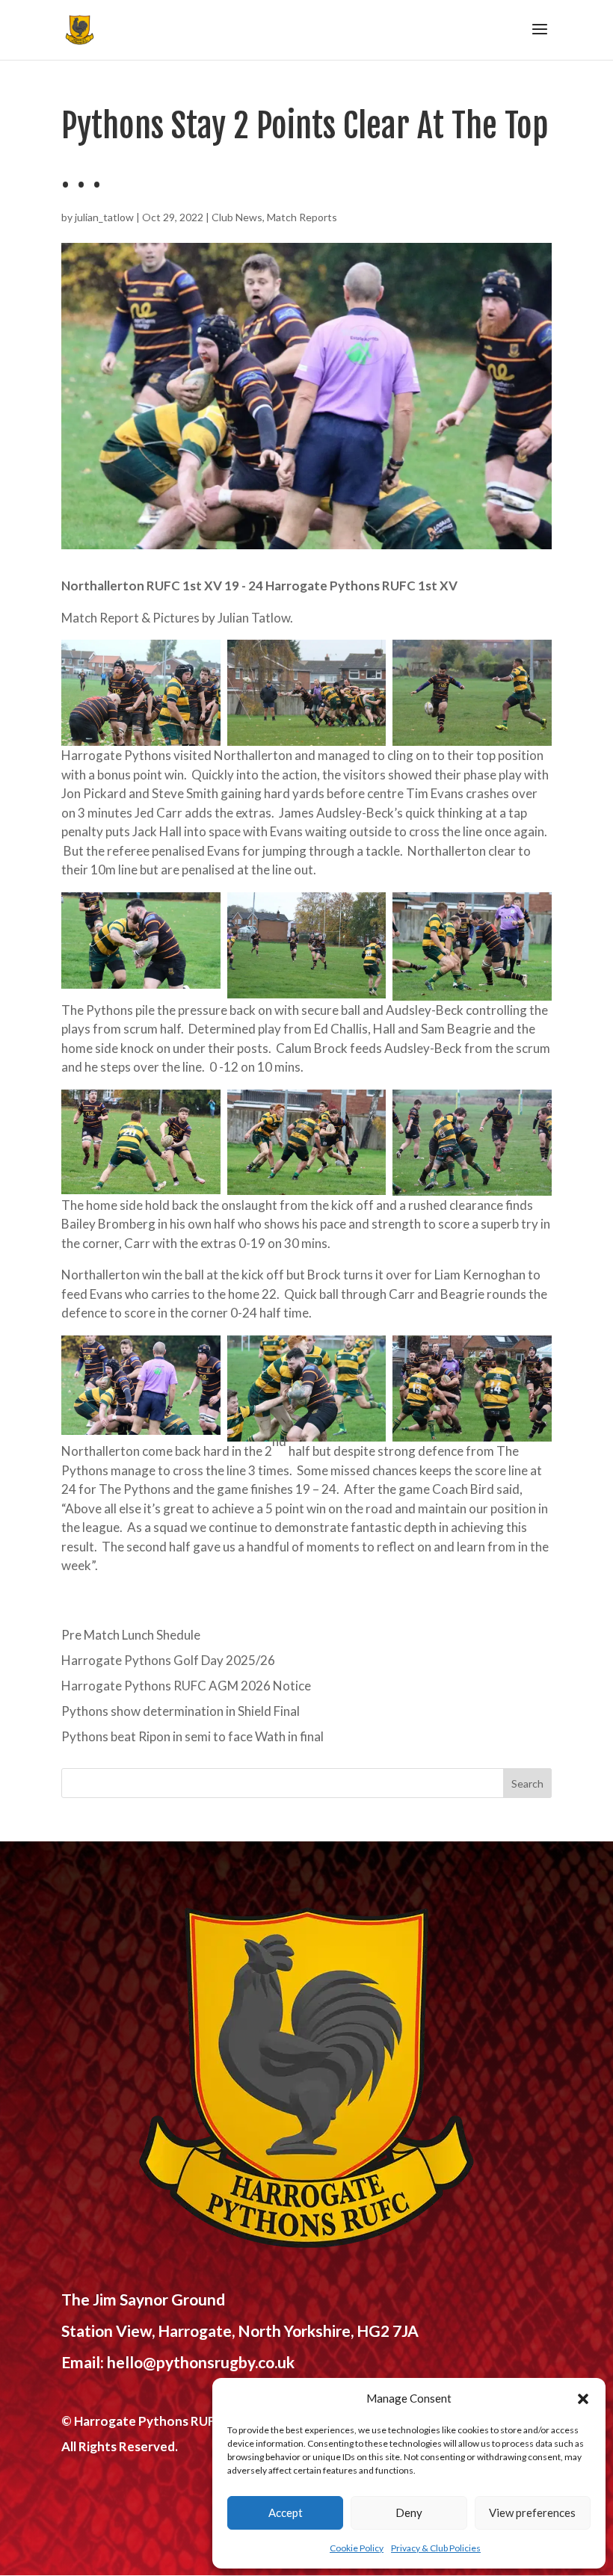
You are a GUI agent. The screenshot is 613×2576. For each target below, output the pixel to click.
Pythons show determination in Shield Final (181, 1711)
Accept (286, 2512)
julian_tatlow (104, 217)
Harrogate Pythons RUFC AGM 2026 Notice (186, 1686)
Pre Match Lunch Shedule (131, 1635)
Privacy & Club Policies (436, 2548)
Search (527, 1783)
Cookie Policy (357, 2548)
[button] (583, 2399)
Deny (409, 2512)
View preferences (532, 2512)
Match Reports (302, 217)
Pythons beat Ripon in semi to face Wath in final (192, 1736)
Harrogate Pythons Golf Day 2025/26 (168, 1660)
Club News (237, 217)
